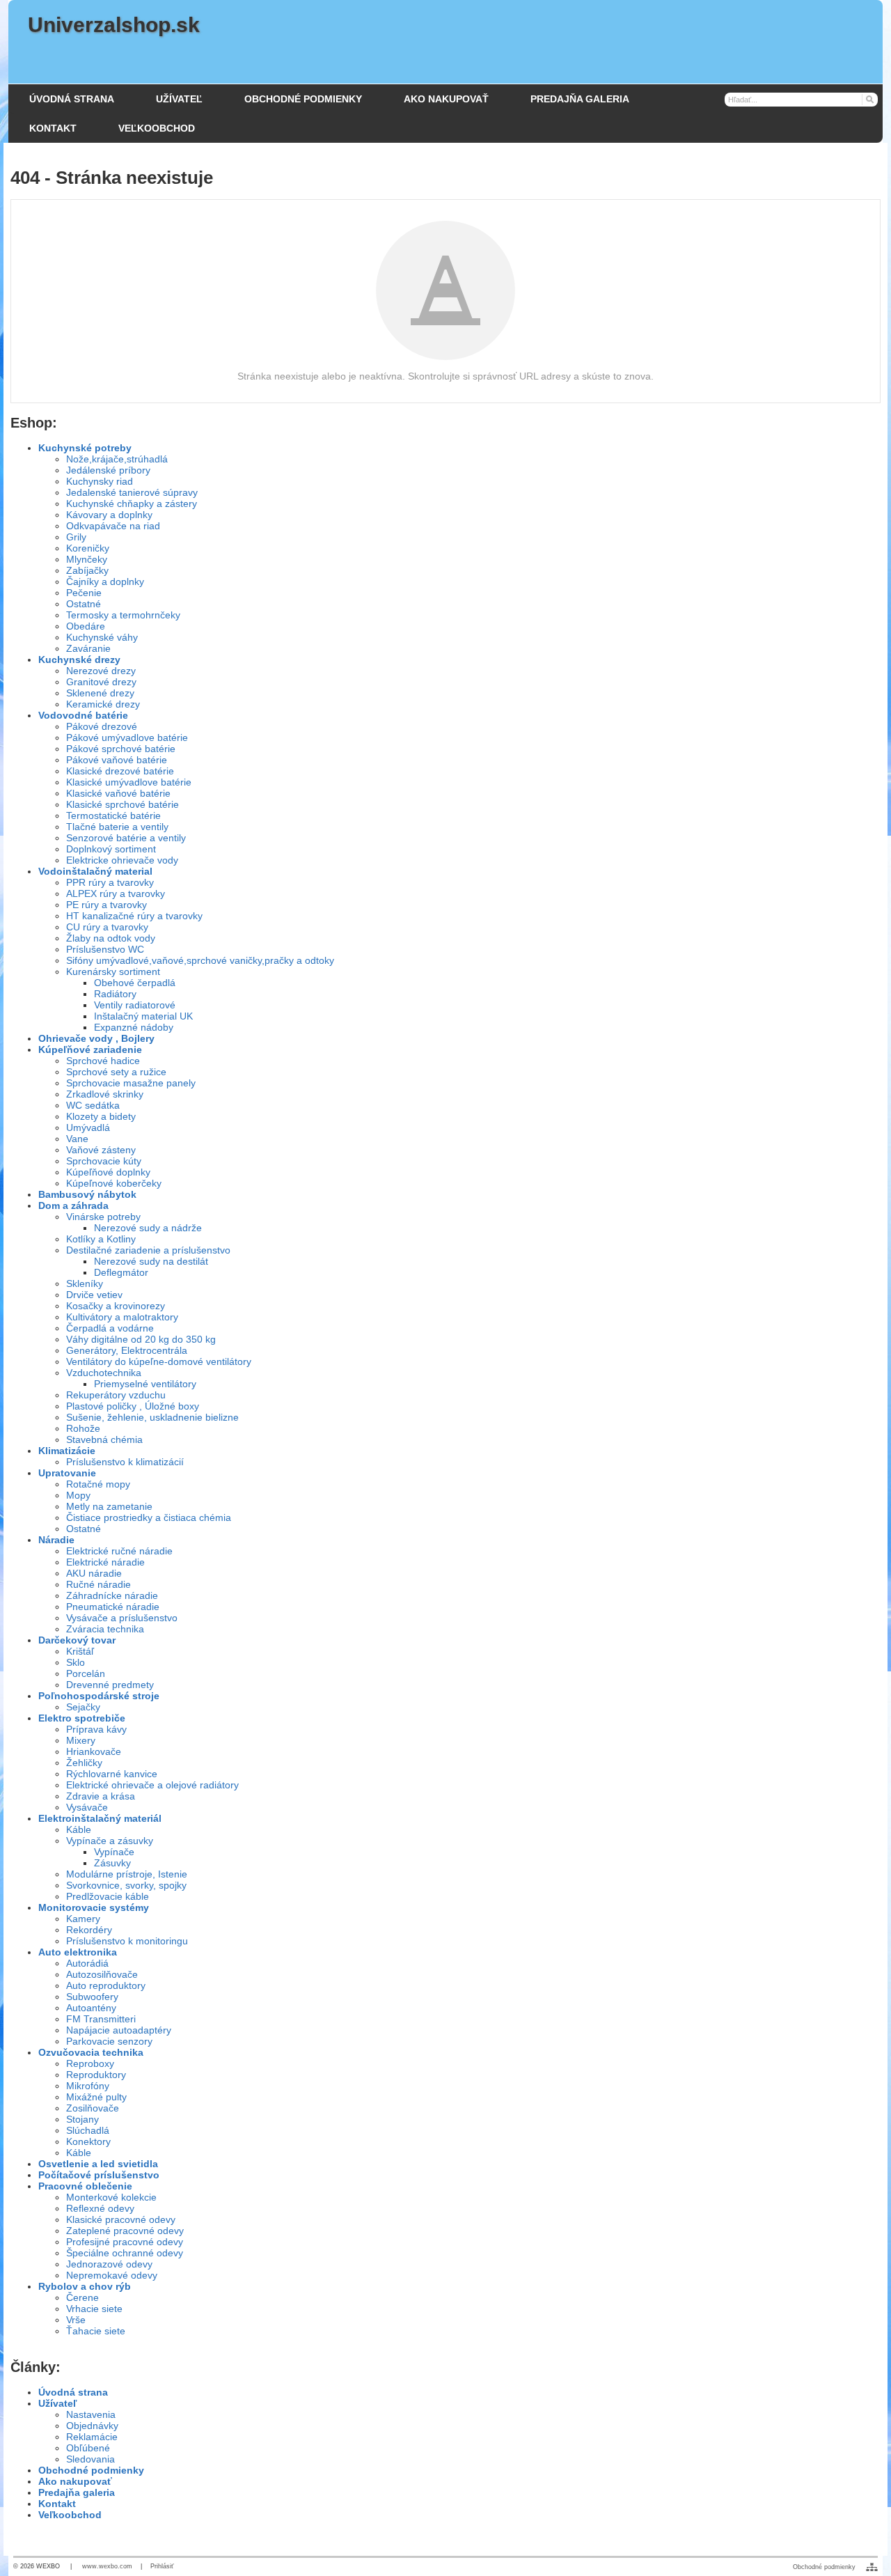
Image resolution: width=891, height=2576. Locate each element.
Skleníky (85, 1283)
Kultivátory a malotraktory (122, 1317)
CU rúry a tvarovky (107, 927)
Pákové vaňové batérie (117, 760)
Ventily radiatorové (135, 1005)
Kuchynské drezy (79, 659)
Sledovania (90, 2459)
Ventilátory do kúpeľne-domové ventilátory (159, 1361)
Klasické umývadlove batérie (129, 782)
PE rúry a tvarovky (107, 905)
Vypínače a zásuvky (110, 1841)
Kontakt (57, 2504)
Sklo (76, 1662)
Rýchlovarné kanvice (112, 1774)
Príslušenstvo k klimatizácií (125, 1462)
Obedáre (86, 626)
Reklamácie (92, 2437)
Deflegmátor (121, 1272)
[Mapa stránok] (872, 2567)
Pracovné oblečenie (85, 2186)
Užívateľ (57, 2403)
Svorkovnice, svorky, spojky (126, 1885)
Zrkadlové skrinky (105, 1094)
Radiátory (115, 994)
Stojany (82, 2119)
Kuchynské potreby (85, 448)
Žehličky (84, 1763)
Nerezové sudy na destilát (151, 1261)
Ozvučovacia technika (91, 2052)
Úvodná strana (73, 2392)
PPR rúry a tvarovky (110, 882)
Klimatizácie (67, 1451)
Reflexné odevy (100, 2208)
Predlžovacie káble (108, 1896)
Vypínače (114, 1852)
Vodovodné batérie (83, 715)
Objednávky (92, 2426)
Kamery (83, 1919)
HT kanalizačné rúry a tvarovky (134, 916)
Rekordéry (89, 1930)
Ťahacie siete (96, 2331)
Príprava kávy (96, 1729)
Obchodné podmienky (91, 2470)
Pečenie (84, 593)
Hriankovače (94, 1751)
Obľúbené (88, 2448)
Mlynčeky (87, 559)
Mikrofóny (88, 2086)
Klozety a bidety (101, 1116)
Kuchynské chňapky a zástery (132, 504)
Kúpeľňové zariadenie (90, 1049)
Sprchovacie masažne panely (131, 1083)
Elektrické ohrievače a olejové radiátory (152, 1785)
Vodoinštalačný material (95, 871)
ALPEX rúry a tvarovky (116, 893)
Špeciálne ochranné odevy (125, 2253)
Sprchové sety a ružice (116, 1072)
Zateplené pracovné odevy (125, 2231)
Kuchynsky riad (100, 481)
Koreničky (88, 548)
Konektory (88, 2141)
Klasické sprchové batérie (123, 804)
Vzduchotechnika (104, 1373)
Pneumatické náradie (113, 1607)
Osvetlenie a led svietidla (98, 2164)
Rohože (83, 1428)
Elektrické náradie (105, 1562)
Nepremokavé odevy (112, 2275)
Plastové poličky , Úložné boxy (133, 1406)
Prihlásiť (162, 2566)
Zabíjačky (87, 570)
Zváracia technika (105, 1629)
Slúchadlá (88, 2130)
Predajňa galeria (77, 2492)
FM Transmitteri (101, 2019)
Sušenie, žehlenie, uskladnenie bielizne (152, 1417)
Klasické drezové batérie (120, 771)
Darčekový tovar (77, 1640)
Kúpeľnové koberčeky (114, 1183)
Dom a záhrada (73, 1205)
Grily (76, 537)
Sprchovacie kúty (104, 1161)
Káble (79, 1829)
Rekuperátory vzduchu (116, 1395)
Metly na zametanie (109, 1506)
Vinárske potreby (103, 1217)
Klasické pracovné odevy (121, 2219)
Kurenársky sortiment (113, 971)
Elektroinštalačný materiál (100, 1818)
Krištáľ (80, 1651)
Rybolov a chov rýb (85, 2286)
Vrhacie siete (94, 2309)
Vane (77, 1139)
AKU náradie (94, 1573)
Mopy (78, 1495)
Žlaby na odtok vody (111, 938)
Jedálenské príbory (108, 470)
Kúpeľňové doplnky (108, 1172)
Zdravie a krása (101, 1796)
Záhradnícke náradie (112, 1595)
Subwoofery (92, 1997)
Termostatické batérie (113, 815)
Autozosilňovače (102, 1974)
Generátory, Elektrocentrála (127, 1350)
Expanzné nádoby (134, 1027)
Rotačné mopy (98, 1484)
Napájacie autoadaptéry (119, 2030)
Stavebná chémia (104, 1439)
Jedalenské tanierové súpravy (132, 492)
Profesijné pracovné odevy (125, 2242)
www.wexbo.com (107, 2566)
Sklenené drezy (100, 693)
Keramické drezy (103, 704)
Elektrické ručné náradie (119, 1551)
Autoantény (91, 2008)
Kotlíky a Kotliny (101, 1239)
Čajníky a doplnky (105, 581)
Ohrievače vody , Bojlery (96, 1038)
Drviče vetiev (94, 1295)
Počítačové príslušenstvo (99, 2175)
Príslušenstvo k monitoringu (127, 1941)
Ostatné (84, 604)
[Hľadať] (869, 99)
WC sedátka (93, 1105)
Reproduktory (96, 2075)
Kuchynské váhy (102, 637)
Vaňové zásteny (101, 1150)
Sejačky (83, 1707)
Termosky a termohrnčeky (123, 615)
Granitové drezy (101, 682)
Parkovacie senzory (109, 2041)
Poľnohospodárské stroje (99, 1696)
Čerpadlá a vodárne (110, 1328)
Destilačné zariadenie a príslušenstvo (148, 1250)
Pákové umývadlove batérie (127, 737)
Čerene (82, 2297)
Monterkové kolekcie (111, 2197)
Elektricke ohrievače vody (122, 860)
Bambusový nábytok (87, 1194)
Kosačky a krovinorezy (116, 1306)
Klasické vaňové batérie (118, 793)
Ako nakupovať (75, 2481)
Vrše (76, 2320)
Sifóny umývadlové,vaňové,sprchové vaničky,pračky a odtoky (200, 960)
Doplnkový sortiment (111, 849)
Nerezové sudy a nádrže (148, 1228)
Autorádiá (87, 1963)
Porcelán (86, 1673)
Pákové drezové (102, 726)
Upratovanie (67, 1473)
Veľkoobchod (70, 2515)
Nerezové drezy (101, 671)
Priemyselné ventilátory (145, 1384)
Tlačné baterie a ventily (117, 827)
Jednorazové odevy (109, 2264)
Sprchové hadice (103, 1061)
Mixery (81, 1740)
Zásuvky (112, 1863)
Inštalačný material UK (143, 1016)
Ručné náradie (98, 1584)
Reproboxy (90, 2063)
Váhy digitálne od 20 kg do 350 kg (141, 1339)
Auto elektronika (78, 1952)
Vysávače (87, 1807)
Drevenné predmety (110, 1685)
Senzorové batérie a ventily (126, 838)
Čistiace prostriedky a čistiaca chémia (149, 1517)
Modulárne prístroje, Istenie (127, 1874)
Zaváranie (88, 648)
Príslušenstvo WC (105, 949)
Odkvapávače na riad (113, 526)
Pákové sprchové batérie (121, 749)
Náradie (56, 1540)
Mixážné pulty (96, 2097)
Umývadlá (88, 1127)
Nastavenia (91, 2414)
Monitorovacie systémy (94, 1907)
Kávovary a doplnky (109, 515)
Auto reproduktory (106, 1985)
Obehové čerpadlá (135, 983)
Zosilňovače (93, 2108)
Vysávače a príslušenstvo (122, 1618)
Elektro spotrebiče (82, 1718)
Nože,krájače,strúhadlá (117, 459)
